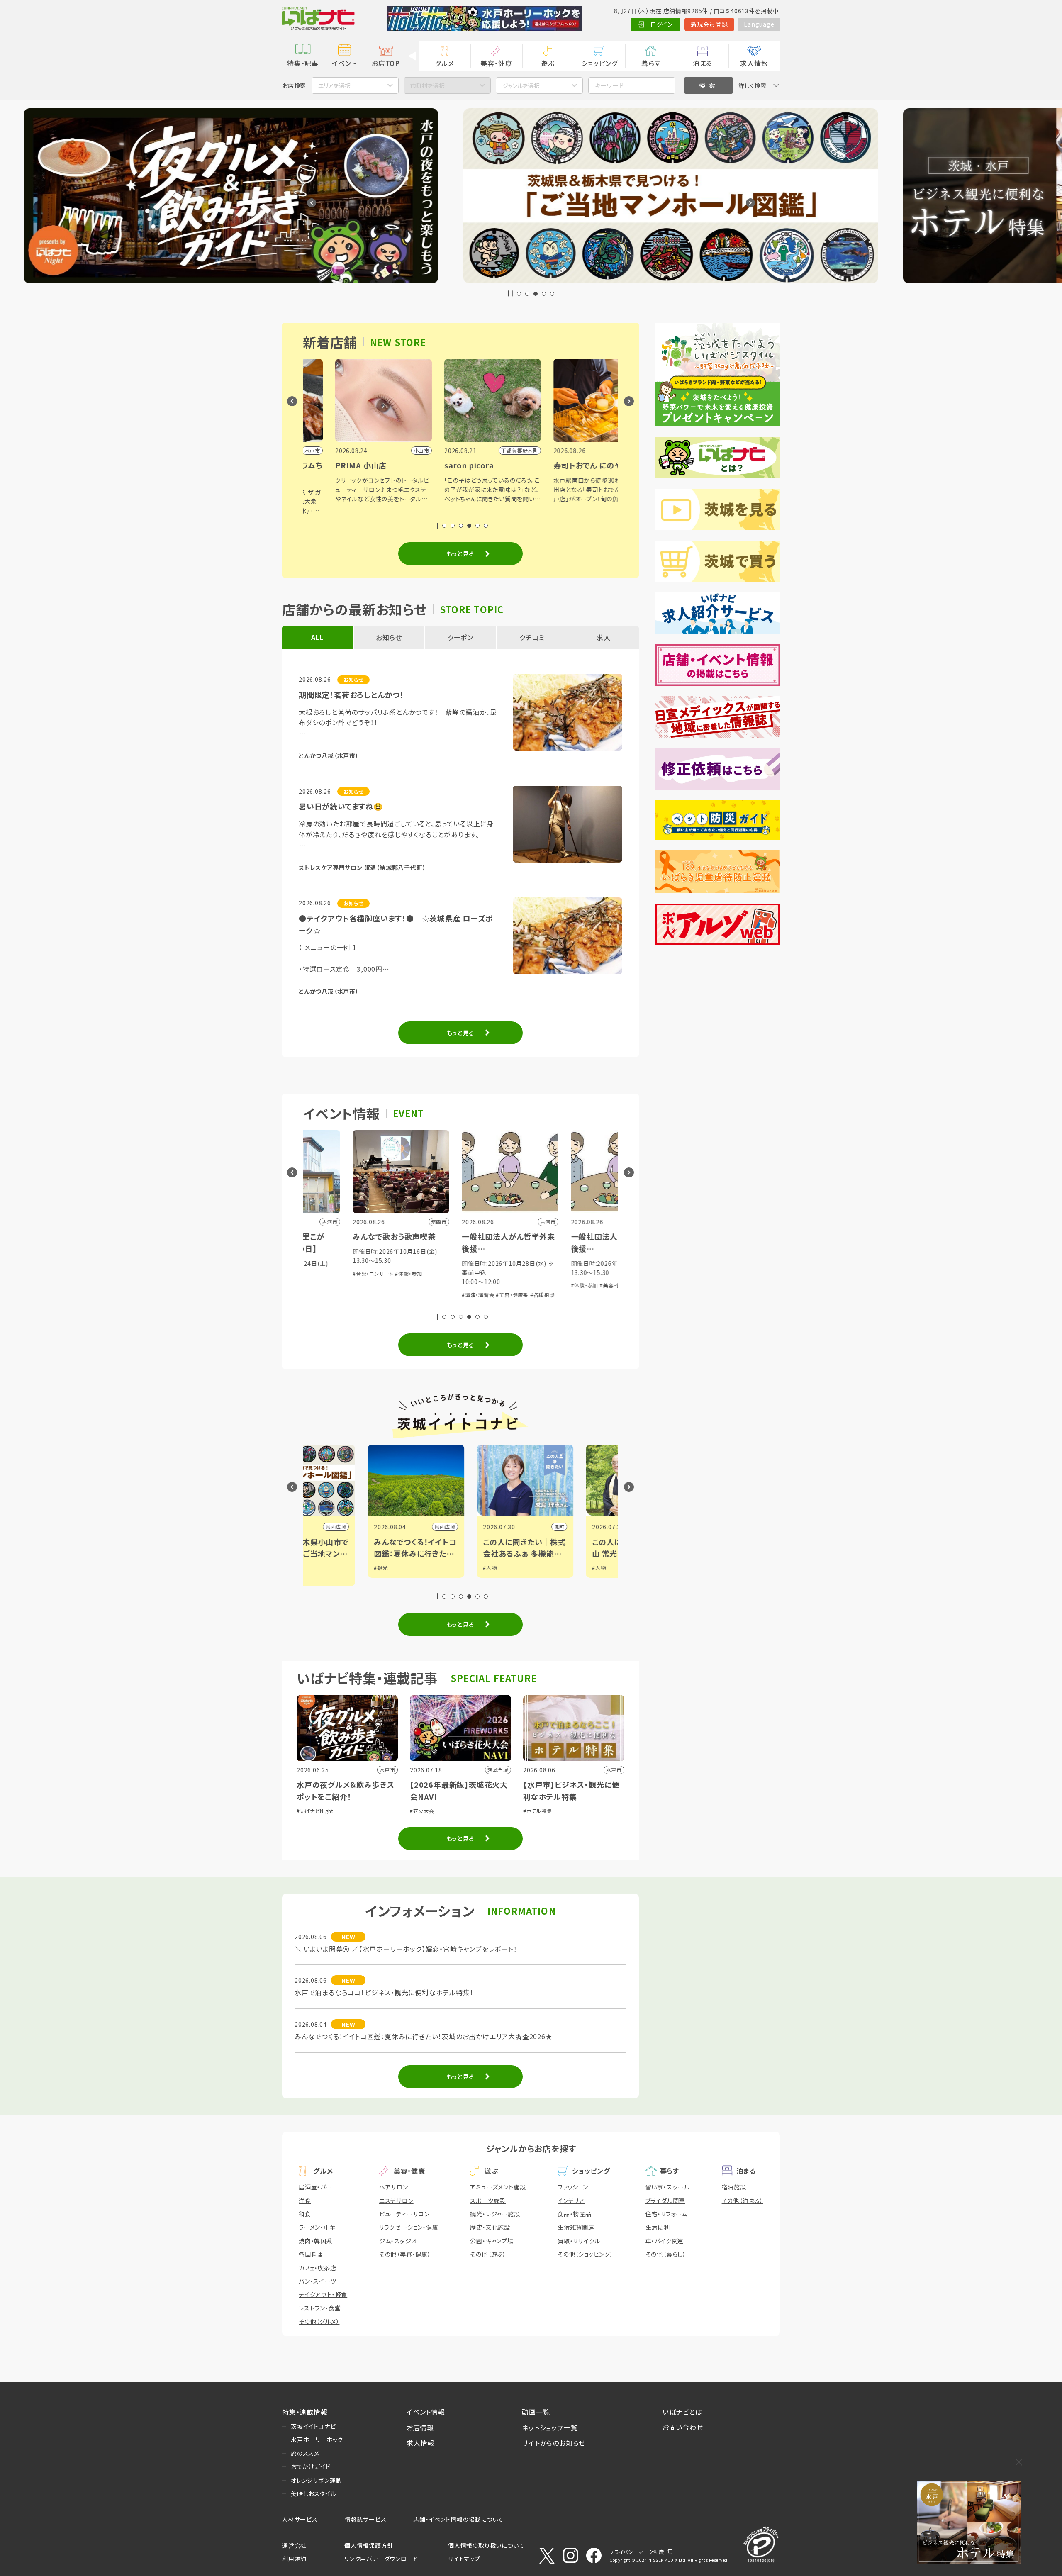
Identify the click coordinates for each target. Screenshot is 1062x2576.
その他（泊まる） (743, 2201)
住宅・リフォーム (666, 2214)
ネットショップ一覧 (550, 2427)
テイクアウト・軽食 (323, 2294)
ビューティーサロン (404, 2214)
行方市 (492, 1527)
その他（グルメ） (319, 2321)
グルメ (445, 63)
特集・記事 (303, 63)
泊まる (703, 63)
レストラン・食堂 (320, 2308)
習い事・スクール (668, 2187)
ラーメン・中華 (317, 2227)
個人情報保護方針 (369, 2545)
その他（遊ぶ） (488, 2254)
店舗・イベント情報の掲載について (458, 2519)
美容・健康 (496, 63)
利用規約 (294, 2559)
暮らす (651, 63)
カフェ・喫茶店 (318, 2268)
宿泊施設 (734, 2187)
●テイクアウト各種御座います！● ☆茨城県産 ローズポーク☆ (396, 924)
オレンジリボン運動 (316, 2480)
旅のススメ (305, 2453)
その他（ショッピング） (586, 2254)
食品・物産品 (575, 2214)
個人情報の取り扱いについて (486, 2545)
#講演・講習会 (320, 1295)
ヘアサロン (394, 2187)
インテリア (571, 2201)
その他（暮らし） (666, 2254)
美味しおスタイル (313, 2493)
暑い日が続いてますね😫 (341, 806)
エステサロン (396, 2201)
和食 (305, 2214)
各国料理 (311, 2254)
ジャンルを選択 (521, 85)
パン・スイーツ (318, 2281)
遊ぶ (548, 63)
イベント (344, 63)
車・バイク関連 (665, 2241)
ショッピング (599, 63)
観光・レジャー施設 (495, 2214)
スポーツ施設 (488, 2201)
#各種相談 (384, 1295)
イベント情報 (426, 2412)
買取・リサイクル (579, 2241)
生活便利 (658, 2227)
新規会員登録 (710, 24)
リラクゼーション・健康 (409, 2227)
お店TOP (386, 63)
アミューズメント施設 (498, 2187)
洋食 (305, 2201)
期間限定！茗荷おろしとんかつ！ (351, 695)
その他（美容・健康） (405, 2254)
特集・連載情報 (305, 2412)
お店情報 (420, 2427)
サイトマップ (464, 2559)
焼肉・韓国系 (316, 2241)
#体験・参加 (426, 1285)
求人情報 (754, 63)
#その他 (537, 1303)
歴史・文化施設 (490, 2227)
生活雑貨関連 (576, 2227)
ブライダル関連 (665, 2201)
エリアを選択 (334, 85)
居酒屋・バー (315, 2187)
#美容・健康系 (354, 1295)
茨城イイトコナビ (313, 2426)
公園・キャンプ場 (492, 2241)
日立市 (601, 1527)
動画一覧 (536, 2412)
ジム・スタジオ (398, 2241)
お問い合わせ (683, 2427)
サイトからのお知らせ (554, 2443)
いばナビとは (682, 2412)
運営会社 (294, 2545)
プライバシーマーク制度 (637, 2552)
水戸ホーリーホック (317, 2440)
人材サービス (300, 2519)
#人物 (316, 1568)
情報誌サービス (366, 2519)
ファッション (573, 2187)
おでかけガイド (311, 2466)
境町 (386, 1527)
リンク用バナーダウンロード (381, 2559)
